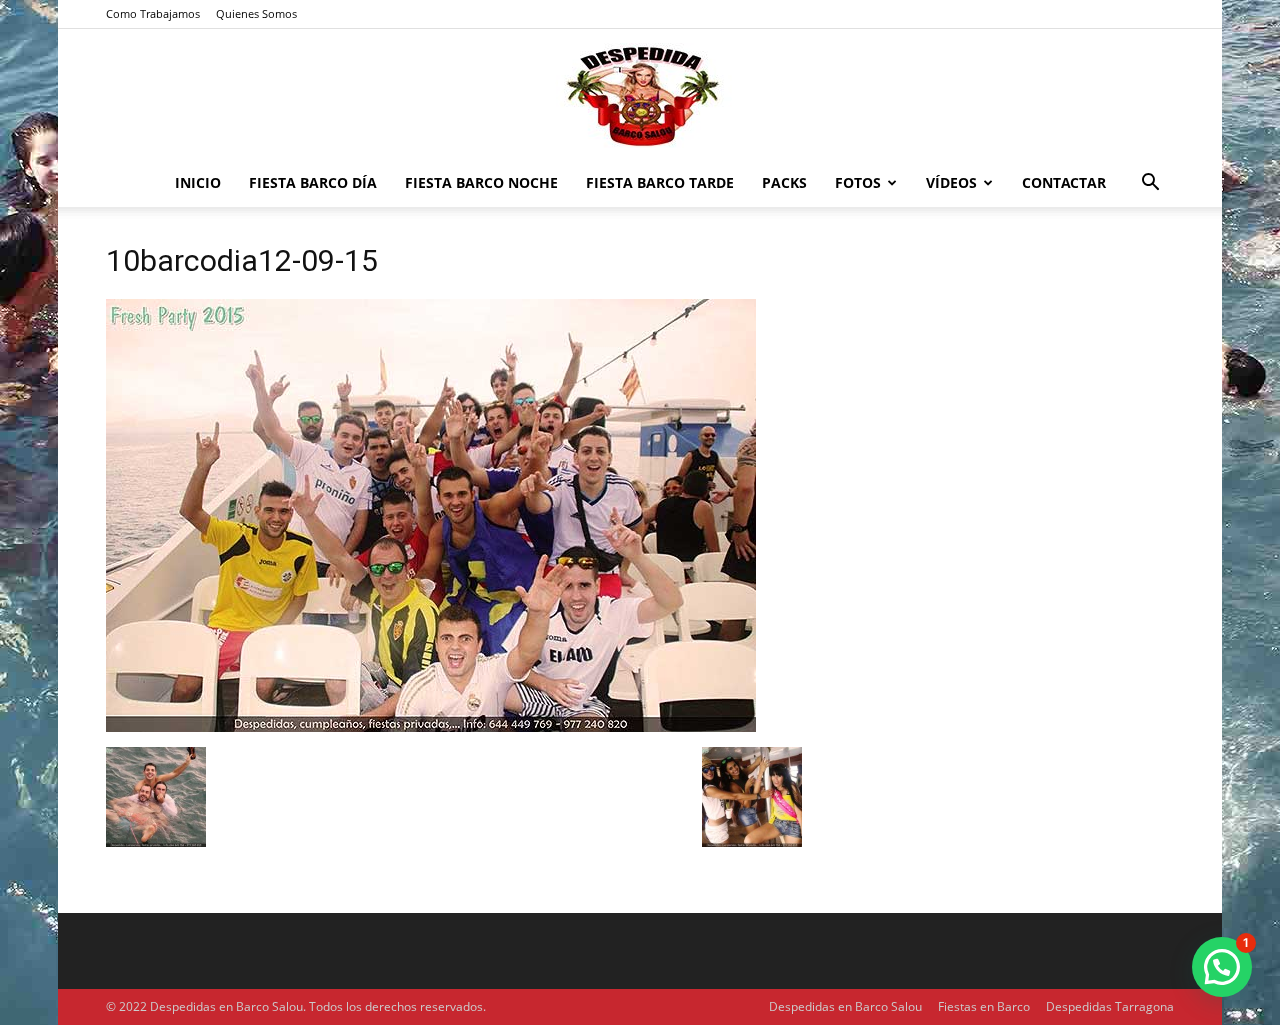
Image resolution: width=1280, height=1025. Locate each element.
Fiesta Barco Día (313, 182)
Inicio (198, 182)
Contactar (1064, 182)
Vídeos (951, 182)
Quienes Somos (256, 13)
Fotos (858, 182)
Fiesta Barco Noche (481, 182)
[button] (1150, 184)
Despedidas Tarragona (1110, 1006)
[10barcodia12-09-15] (431, 726)
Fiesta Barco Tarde (660, 182)
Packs (784, 182)
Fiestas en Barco (984, 1006)
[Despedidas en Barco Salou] (640, 95)
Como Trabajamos (153, 13)
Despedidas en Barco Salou (845, 1006)
